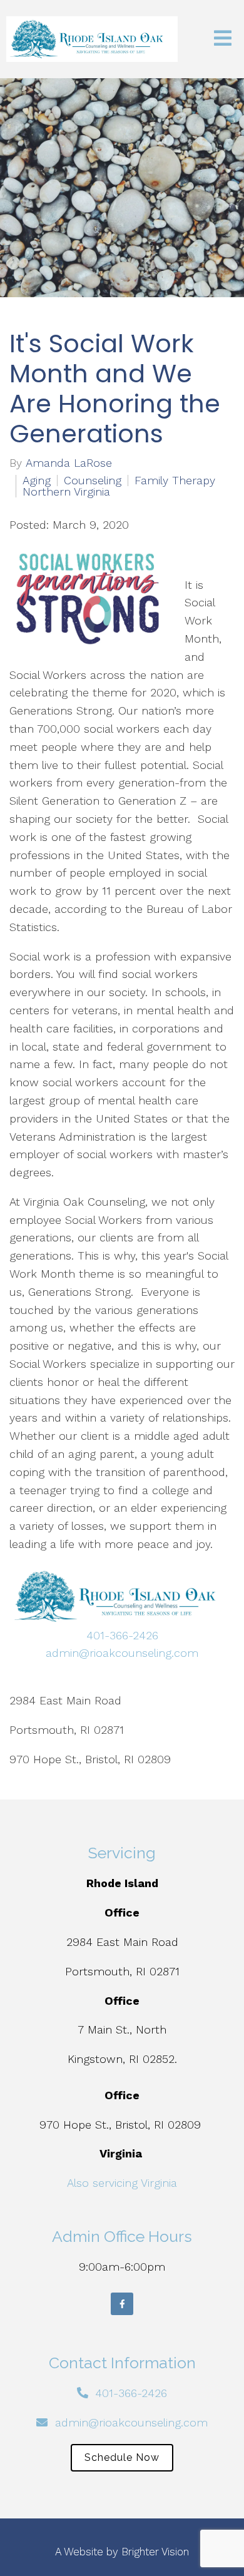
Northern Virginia (66, 492)
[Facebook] (122, 2304)
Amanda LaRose (69, 463)
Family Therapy (175, 481)
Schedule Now (122, 2457)
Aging (37, 481)
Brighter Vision (155, 2552)
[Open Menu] (223, 39)
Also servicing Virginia (122, 2183)
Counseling (93, 481)
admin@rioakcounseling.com (122, 1653)
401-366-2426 (122, 1635)
